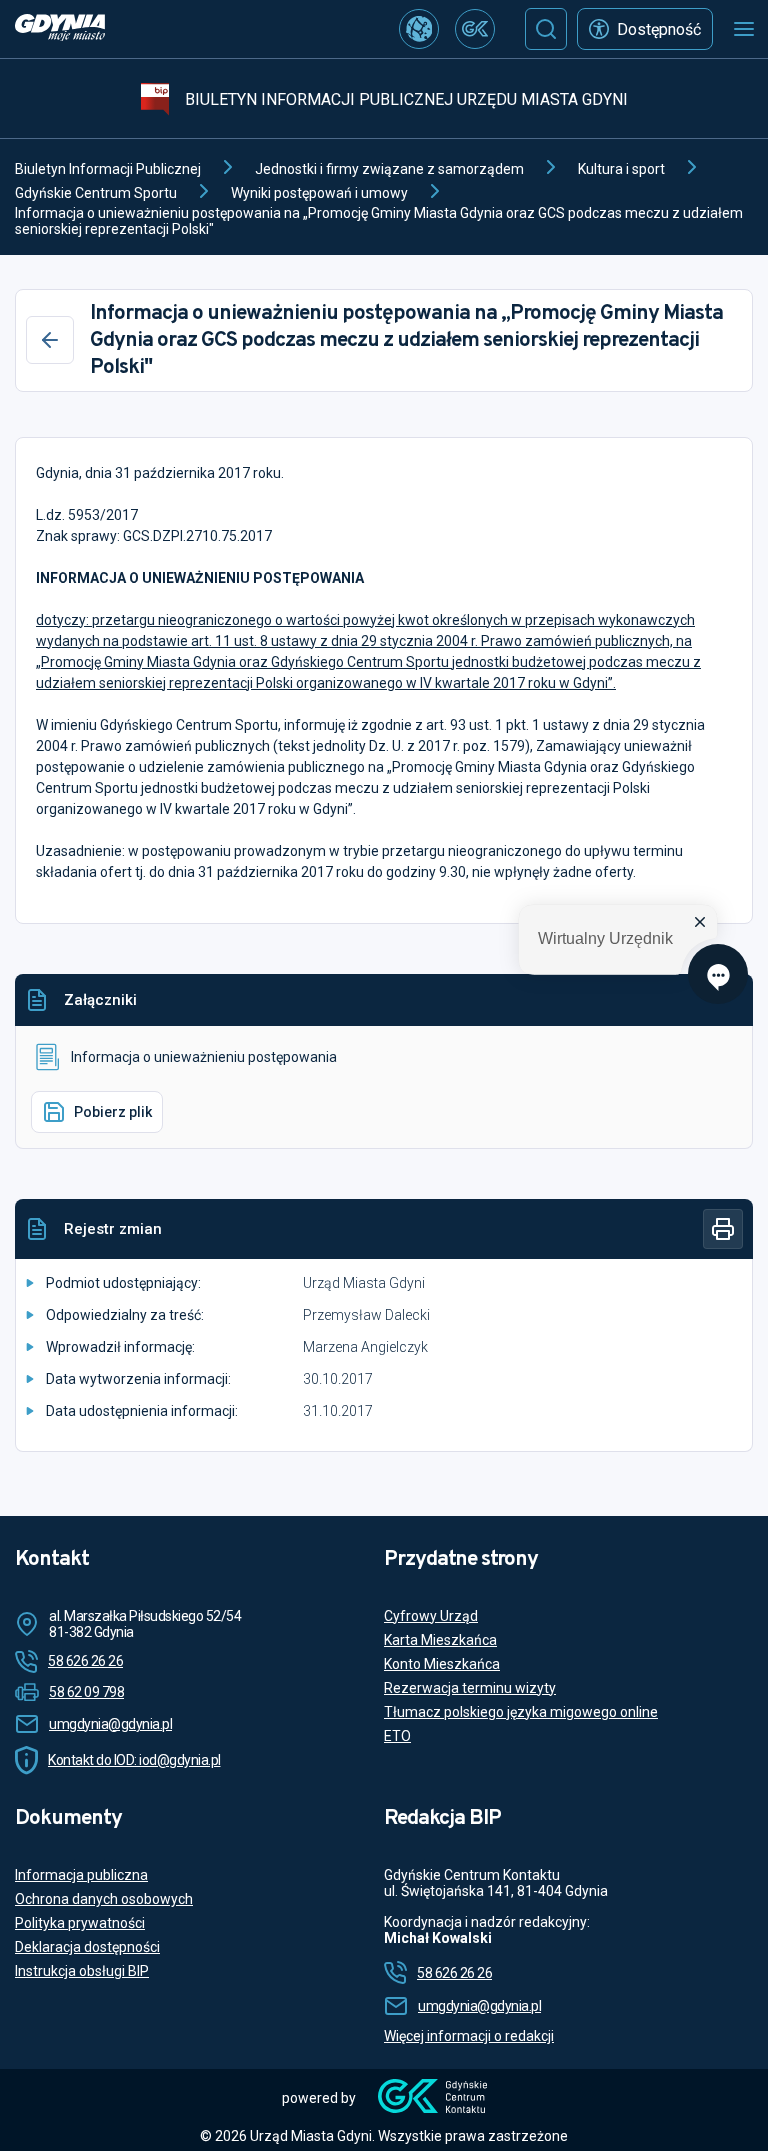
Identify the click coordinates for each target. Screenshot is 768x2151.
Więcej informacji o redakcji (469, 2036)
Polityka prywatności (80, 1923)
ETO (397, 1736)
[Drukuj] (723, 1229)
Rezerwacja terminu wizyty (470, 1688)
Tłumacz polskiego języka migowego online (521, 1712)
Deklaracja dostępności (87, 1947)
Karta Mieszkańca (440, 1640)
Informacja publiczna (81, 1875)
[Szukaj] (546, 29)
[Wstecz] (50, 340)
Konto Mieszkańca (442, 1664)
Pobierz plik (113, 1112)
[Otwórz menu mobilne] (744, 29)
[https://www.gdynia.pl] (60, 29)
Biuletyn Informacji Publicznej (108, 169)
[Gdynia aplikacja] (475, 29)
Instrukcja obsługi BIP (82, 1971)
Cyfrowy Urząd (431, 1616)
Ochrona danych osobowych (104, 1899)
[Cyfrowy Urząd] (419, 29)
